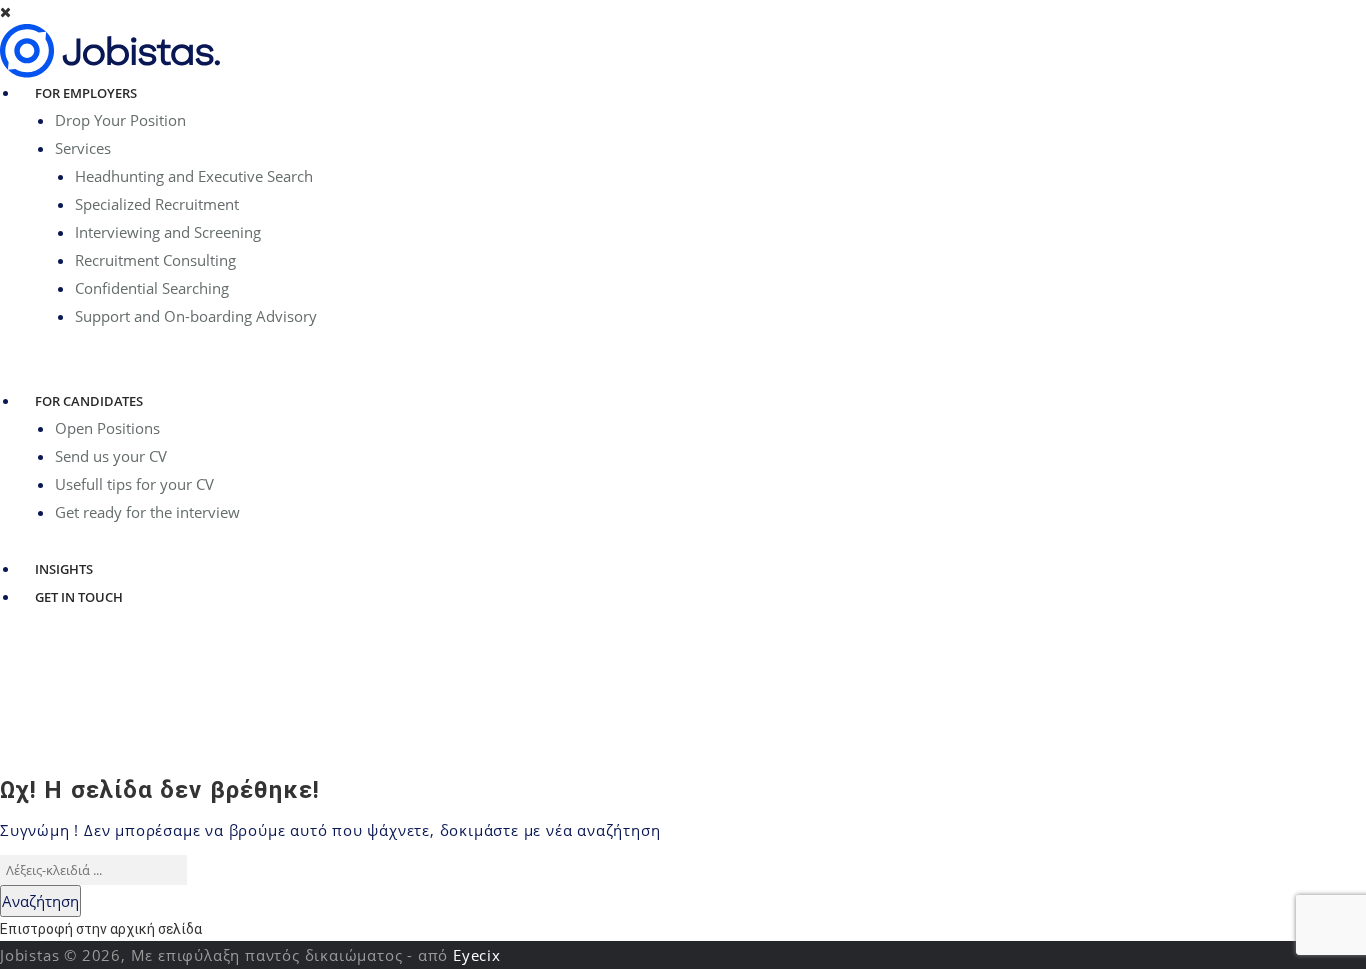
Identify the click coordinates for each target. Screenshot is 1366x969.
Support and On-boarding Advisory (196, 316)
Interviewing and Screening (168, 232)
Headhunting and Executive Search (194, 176)
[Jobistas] (110, 50)
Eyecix (477, 955)
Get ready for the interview (147, 512)
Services (83, 148)
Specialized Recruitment (157, 204)
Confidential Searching (152, 288)
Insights (64, 569)
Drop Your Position (120, 120)
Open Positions (107, 428)
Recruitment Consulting (155, 260)
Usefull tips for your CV (134, 484)
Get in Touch (79, 597)
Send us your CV (111, 456)
